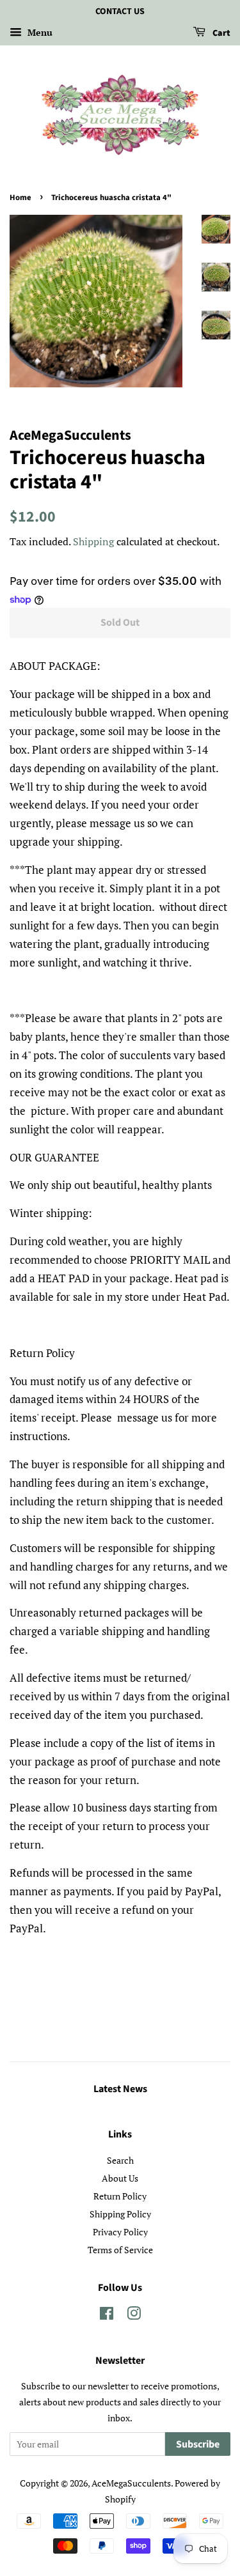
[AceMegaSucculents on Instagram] (134, 2316)
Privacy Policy (120, 2232)
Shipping (93, 541)
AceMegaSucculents (131, 2483)
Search (120, 2160)
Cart (220, 33)
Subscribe (198, 2444)
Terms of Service (120, 2250)
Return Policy (120, 2196)
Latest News (120, 2089)
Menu (39, 32)
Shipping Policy (120, 2214)
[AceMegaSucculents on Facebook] (107, 2316)
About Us (120, 2178)
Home (20, 198)
